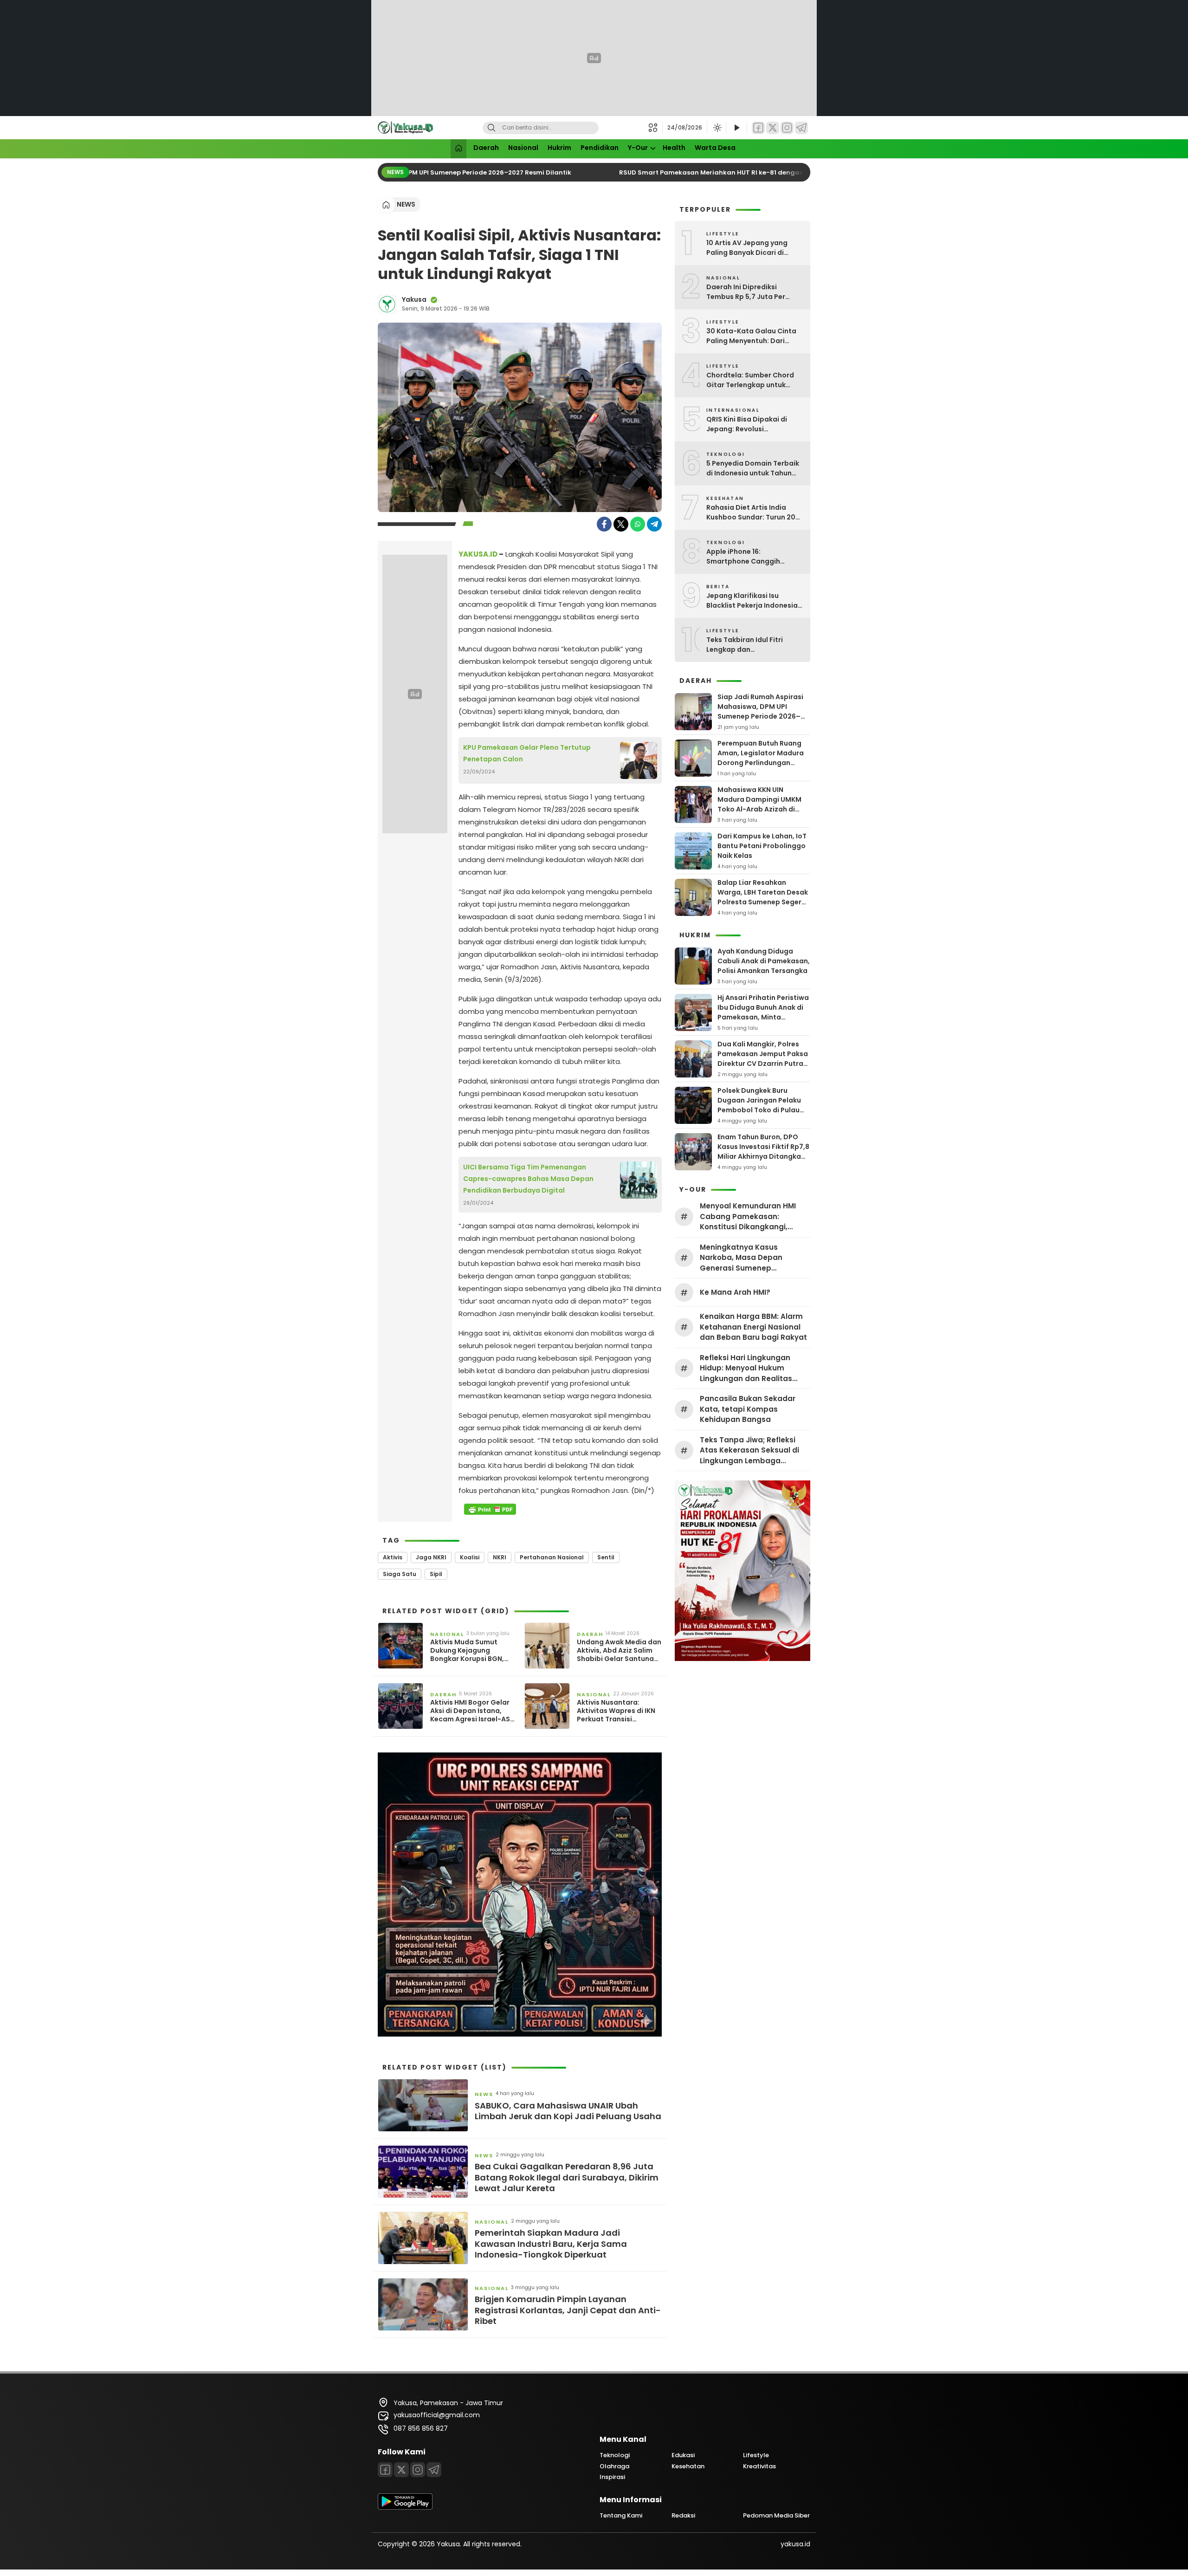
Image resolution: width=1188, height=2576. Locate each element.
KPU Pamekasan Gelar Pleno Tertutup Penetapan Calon (527, 753)
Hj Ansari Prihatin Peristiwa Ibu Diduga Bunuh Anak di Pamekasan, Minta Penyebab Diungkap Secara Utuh (763, 1017)
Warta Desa (715, 148)
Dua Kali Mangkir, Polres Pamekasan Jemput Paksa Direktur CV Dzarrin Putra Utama (763, 1059)
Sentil (606, 1557)
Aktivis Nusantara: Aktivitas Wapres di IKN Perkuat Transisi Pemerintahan (616, 1711)
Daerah (486, 148)
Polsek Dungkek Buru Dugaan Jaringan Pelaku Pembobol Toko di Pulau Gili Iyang (759, 1105)
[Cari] (491, 128)
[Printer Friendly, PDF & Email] (490, 1509)
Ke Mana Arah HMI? (735, 1292)
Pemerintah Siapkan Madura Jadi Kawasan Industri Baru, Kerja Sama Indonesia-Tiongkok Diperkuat (551, 2244)
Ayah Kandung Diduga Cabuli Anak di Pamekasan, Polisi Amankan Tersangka (764, 961)
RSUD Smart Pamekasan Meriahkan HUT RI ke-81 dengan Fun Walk (708, 172)
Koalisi (470, 1557)
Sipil (436, 1574)
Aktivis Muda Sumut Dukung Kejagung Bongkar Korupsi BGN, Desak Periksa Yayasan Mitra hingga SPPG (469, 1651)
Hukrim (559, 148)
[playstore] (405, 2507)
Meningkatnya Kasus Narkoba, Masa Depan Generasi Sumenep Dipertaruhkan (741, 1258)
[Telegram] (801, 128)
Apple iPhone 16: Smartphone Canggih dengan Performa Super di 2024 (751, 557)
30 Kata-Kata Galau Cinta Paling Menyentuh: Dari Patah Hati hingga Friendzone (751, 336)
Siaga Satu (400, 1574)
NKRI (500, 1557)
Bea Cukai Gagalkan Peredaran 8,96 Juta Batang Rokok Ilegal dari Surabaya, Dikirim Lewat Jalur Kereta (567, 2177)
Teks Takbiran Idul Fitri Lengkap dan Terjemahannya (745, 645)
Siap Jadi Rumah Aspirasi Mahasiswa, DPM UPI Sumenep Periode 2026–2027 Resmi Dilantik (760, 711)
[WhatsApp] (638, 524)
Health (674, 148)
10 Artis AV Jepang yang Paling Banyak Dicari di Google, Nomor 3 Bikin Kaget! (747, 248)
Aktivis (393, 1557)
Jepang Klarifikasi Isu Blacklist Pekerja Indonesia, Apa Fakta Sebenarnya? (753, 601)
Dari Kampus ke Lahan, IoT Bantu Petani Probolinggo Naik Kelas (762, 846)
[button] (655, 128)
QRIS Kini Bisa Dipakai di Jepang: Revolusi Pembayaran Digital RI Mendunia (747, 424)
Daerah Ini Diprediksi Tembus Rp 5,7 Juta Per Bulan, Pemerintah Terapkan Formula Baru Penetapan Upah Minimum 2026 (755, 292)
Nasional (523, 148)
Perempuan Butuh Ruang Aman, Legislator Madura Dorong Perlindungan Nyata (761, 758)
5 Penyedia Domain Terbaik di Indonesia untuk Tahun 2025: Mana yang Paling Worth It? (753, 468)
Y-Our (638, 148)
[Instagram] (787, 128)
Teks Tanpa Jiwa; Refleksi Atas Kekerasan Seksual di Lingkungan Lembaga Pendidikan (749, 1451)
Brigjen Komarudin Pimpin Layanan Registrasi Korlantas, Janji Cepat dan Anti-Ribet (568, 2310)
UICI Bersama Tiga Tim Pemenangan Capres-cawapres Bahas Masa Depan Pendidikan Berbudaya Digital (528, 1179)
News (406, 204)
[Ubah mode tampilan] (717, 128)
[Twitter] (773, 128)
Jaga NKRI (431, 1557)
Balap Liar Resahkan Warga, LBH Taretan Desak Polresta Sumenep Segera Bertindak (763, 897)
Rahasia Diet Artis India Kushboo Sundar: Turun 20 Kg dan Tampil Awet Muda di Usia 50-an (755, 513)
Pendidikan (600, 148)
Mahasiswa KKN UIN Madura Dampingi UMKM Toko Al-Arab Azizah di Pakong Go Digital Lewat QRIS (760, 809)
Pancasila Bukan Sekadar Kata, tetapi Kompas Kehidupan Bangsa (748, 1409)
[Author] (387, 304)
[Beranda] (458, 149)
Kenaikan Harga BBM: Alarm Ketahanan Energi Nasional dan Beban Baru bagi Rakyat (753, 1327)
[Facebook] (758, 128)
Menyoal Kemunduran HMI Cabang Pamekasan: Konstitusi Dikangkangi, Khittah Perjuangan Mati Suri (753, 1217)
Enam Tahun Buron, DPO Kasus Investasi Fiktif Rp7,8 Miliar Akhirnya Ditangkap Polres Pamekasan (763, 1152)
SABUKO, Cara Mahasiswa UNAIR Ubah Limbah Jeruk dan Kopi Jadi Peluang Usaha (568, 2111)
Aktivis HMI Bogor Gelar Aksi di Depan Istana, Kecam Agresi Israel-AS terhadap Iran (470, 1711)
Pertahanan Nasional (552, 1557)
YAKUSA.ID (478, 554)
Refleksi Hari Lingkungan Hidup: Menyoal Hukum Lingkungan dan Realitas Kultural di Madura (746, 1369)
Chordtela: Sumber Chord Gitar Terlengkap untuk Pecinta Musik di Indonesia (752, 380)
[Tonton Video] (736, 128)
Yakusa (414, 299)
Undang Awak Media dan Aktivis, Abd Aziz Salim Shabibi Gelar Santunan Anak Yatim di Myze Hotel (619, 1651)
